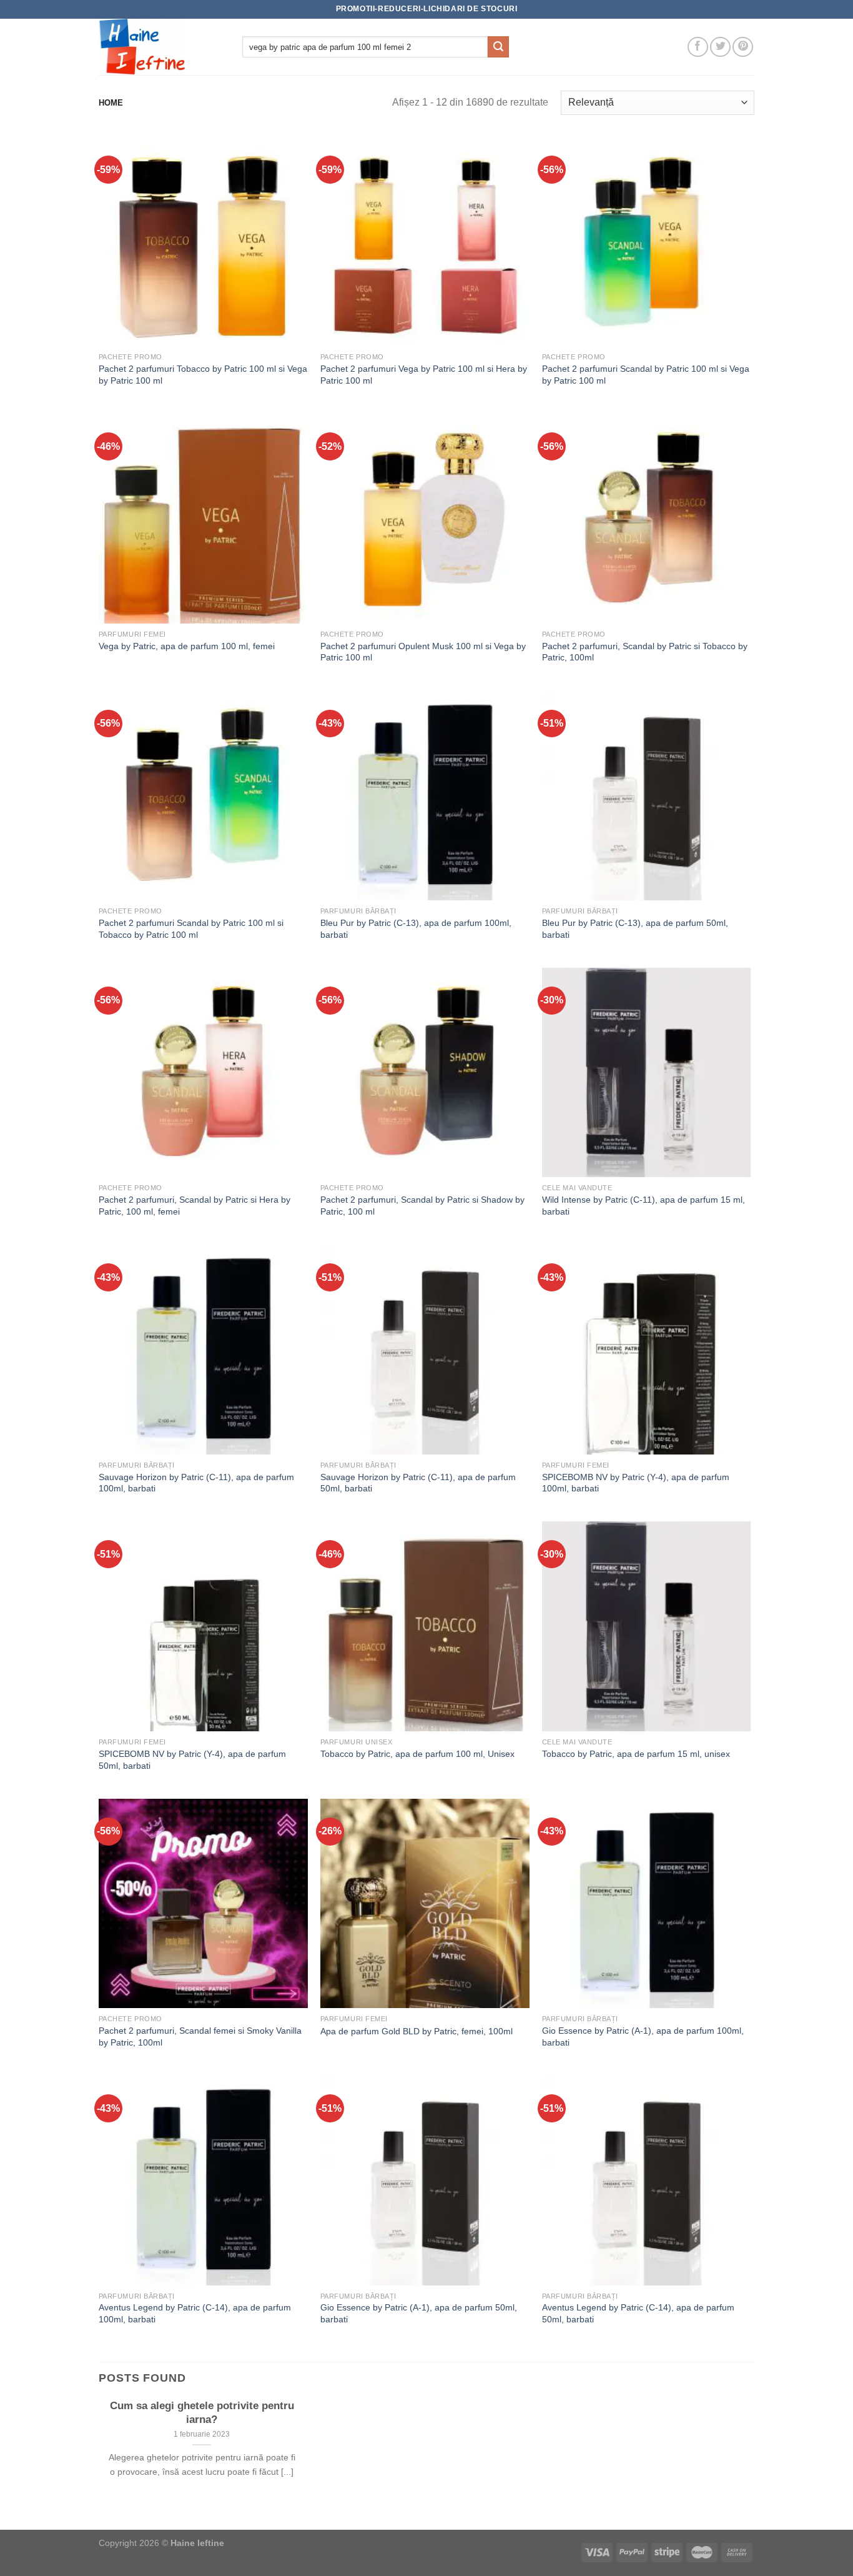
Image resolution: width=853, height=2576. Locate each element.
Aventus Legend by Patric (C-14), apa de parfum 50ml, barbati (638, 2313)
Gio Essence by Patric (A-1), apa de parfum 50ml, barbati (419, 2313)
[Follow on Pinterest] (743, 47)
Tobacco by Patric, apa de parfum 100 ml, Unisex (417, 1754)
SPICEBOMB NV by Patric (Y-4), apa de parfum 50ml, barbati (192, 1760)
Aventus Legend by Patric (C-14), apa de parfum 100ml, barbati (195, 2313)
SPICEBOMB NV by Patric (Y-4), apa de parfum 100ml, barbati (636, 1483)
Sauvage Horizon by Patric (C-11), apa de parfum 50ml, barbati (418, 1483)
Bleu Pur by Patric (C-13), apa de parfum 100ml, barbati (416, 929)
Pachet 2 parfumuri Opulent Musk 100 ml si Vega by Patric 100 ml (423, 652)
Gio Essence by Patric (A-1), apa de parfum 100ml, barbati (643, 2036)
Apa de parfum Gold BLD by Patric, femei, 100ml (417, 2031)
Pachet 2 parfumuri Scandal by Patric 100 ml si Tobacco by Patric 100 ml (191, 929)
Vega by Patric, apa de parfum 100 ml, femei (187, 646)
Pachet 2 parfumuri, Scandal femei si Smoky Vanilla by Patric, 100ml (200, 2036)
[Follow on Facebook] (698, 47)
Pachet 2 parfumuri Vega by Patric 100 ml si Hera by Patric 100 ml (424, 375)
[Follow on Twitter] (720, 47)
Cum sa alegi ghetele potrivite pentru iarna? (202, 2413)
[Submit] (498, 47)
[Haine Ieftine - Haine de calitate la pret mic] (161, 47)
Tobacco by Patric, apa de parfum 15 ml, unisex (636, 1754)
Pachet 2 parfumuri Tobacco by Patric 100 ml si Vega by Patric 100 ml (203, 375)
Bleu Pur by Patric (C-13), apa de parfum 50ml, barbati (635, 929)
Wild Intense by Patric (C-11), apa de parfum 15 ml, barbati (643, 1206)
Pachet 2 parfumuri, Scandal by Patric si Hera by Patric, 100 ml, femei (195, 1206)
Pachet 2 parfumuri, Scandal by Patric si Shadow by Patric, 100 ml (422, 1206)
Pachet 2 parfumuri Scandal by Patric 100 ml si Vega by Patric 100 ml (646, 375)
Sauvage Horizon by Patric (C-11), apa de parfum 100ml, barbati (196, 1483)
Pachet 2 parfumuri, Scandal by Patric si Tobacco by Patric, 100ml (645, 652)
